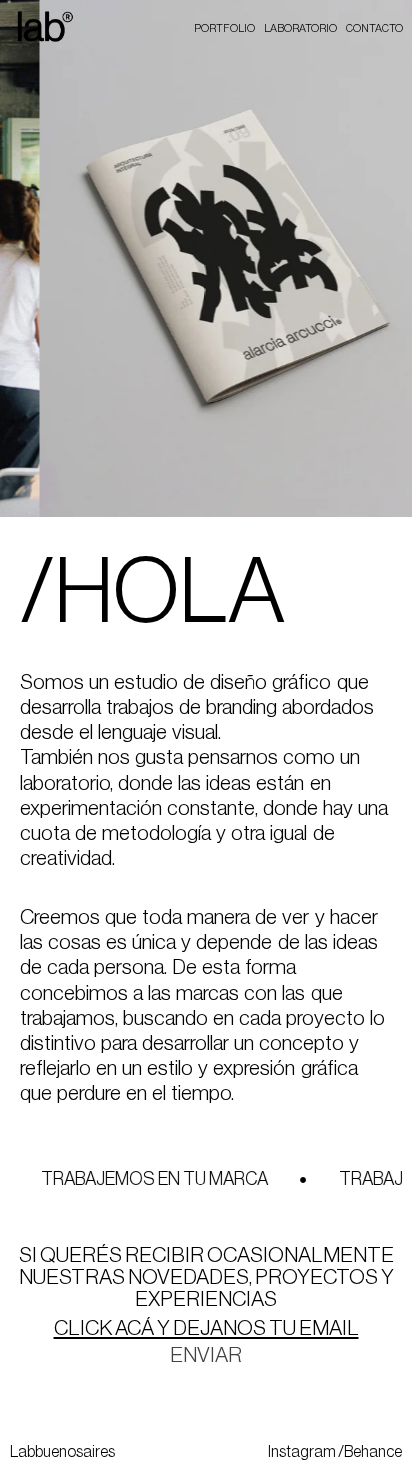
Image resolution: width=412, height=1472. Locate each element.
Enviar (206, 1355)
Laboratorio (300, 28)
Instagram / (306, 1452)
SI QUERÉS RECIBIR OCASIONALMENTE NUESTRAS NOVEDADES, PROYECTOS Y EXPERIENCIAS (206, 1277)
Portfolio (224, 28)
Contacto (374, 28)
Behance (373, 1452)
